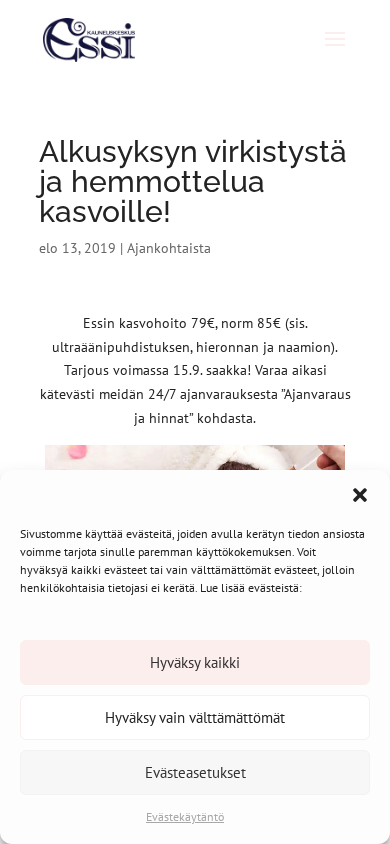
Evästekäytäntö (185, 816)
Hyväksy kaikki (195, 662)
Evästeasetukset (195, 772)
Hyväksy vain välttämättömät (195, 717)
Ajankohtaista (169, 248)
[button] (360, 495)
